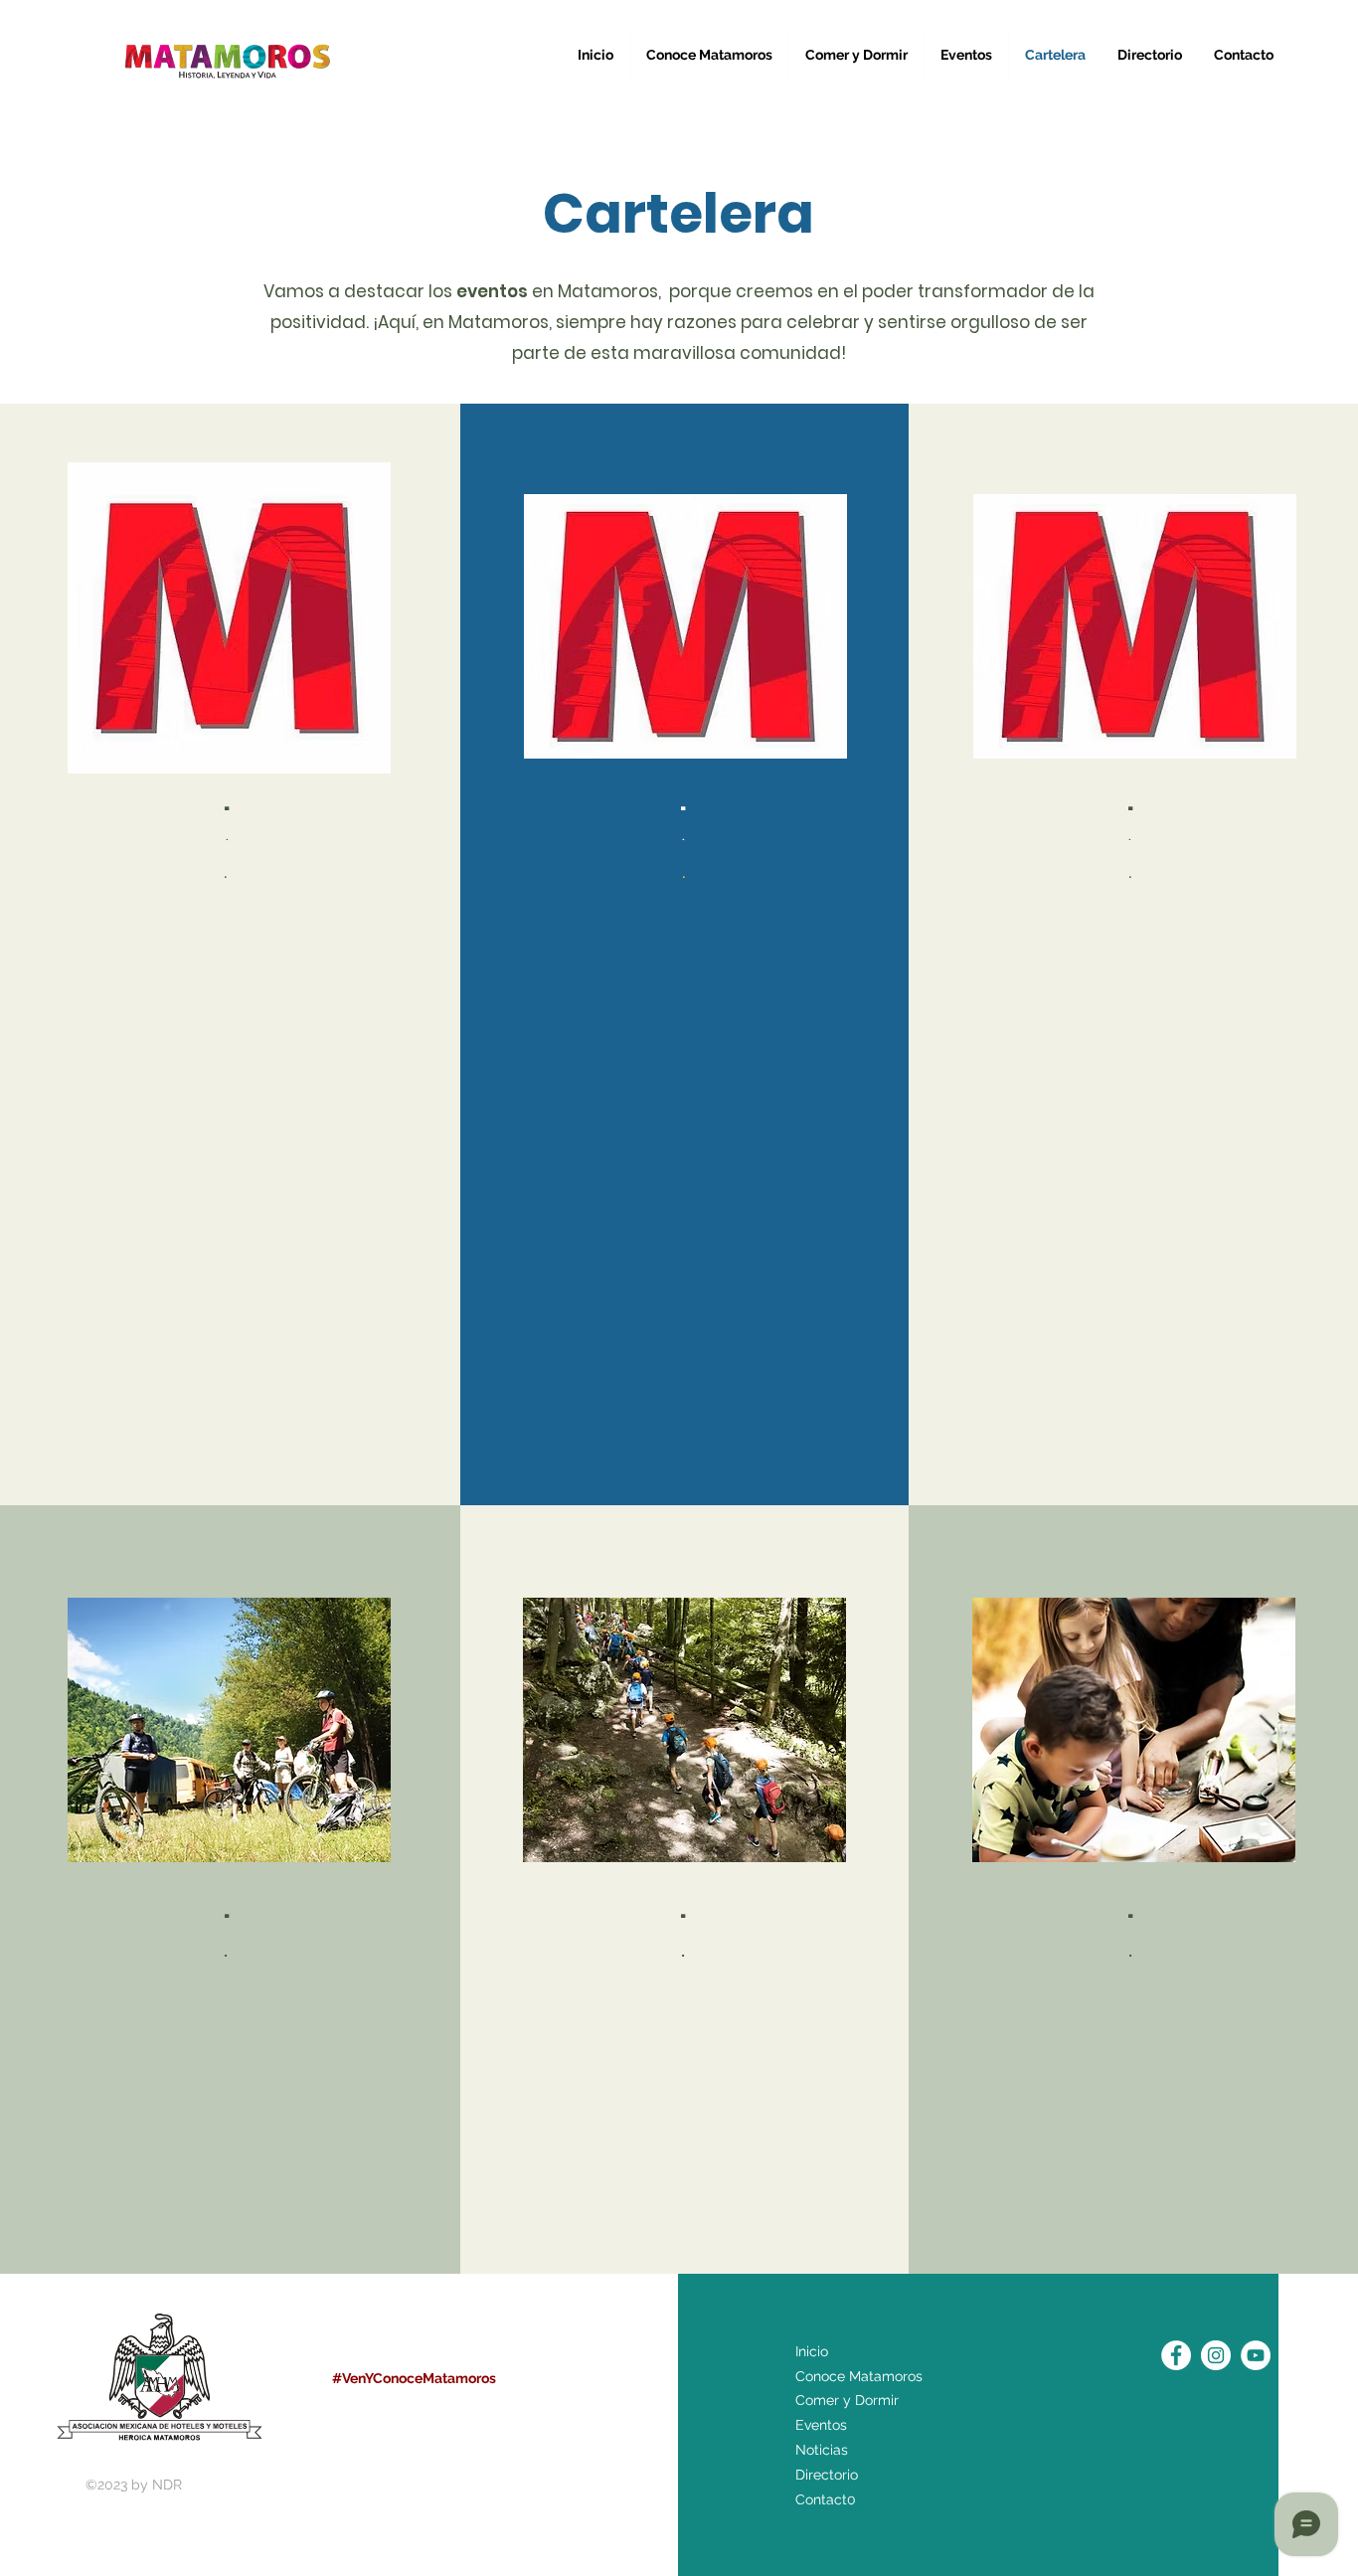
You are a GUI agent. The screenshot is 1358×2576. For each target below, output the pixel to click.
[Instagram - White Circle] (1216, 2355)
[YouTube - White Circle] (1256, 2355)
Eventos (821, 2425)
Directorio (827, 2475)
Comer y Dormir (847, 2400)
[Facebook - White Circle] (1176, 2355)
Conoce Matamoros (859, 2376)
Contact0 (826, 2499)
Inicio (812, 2351)
